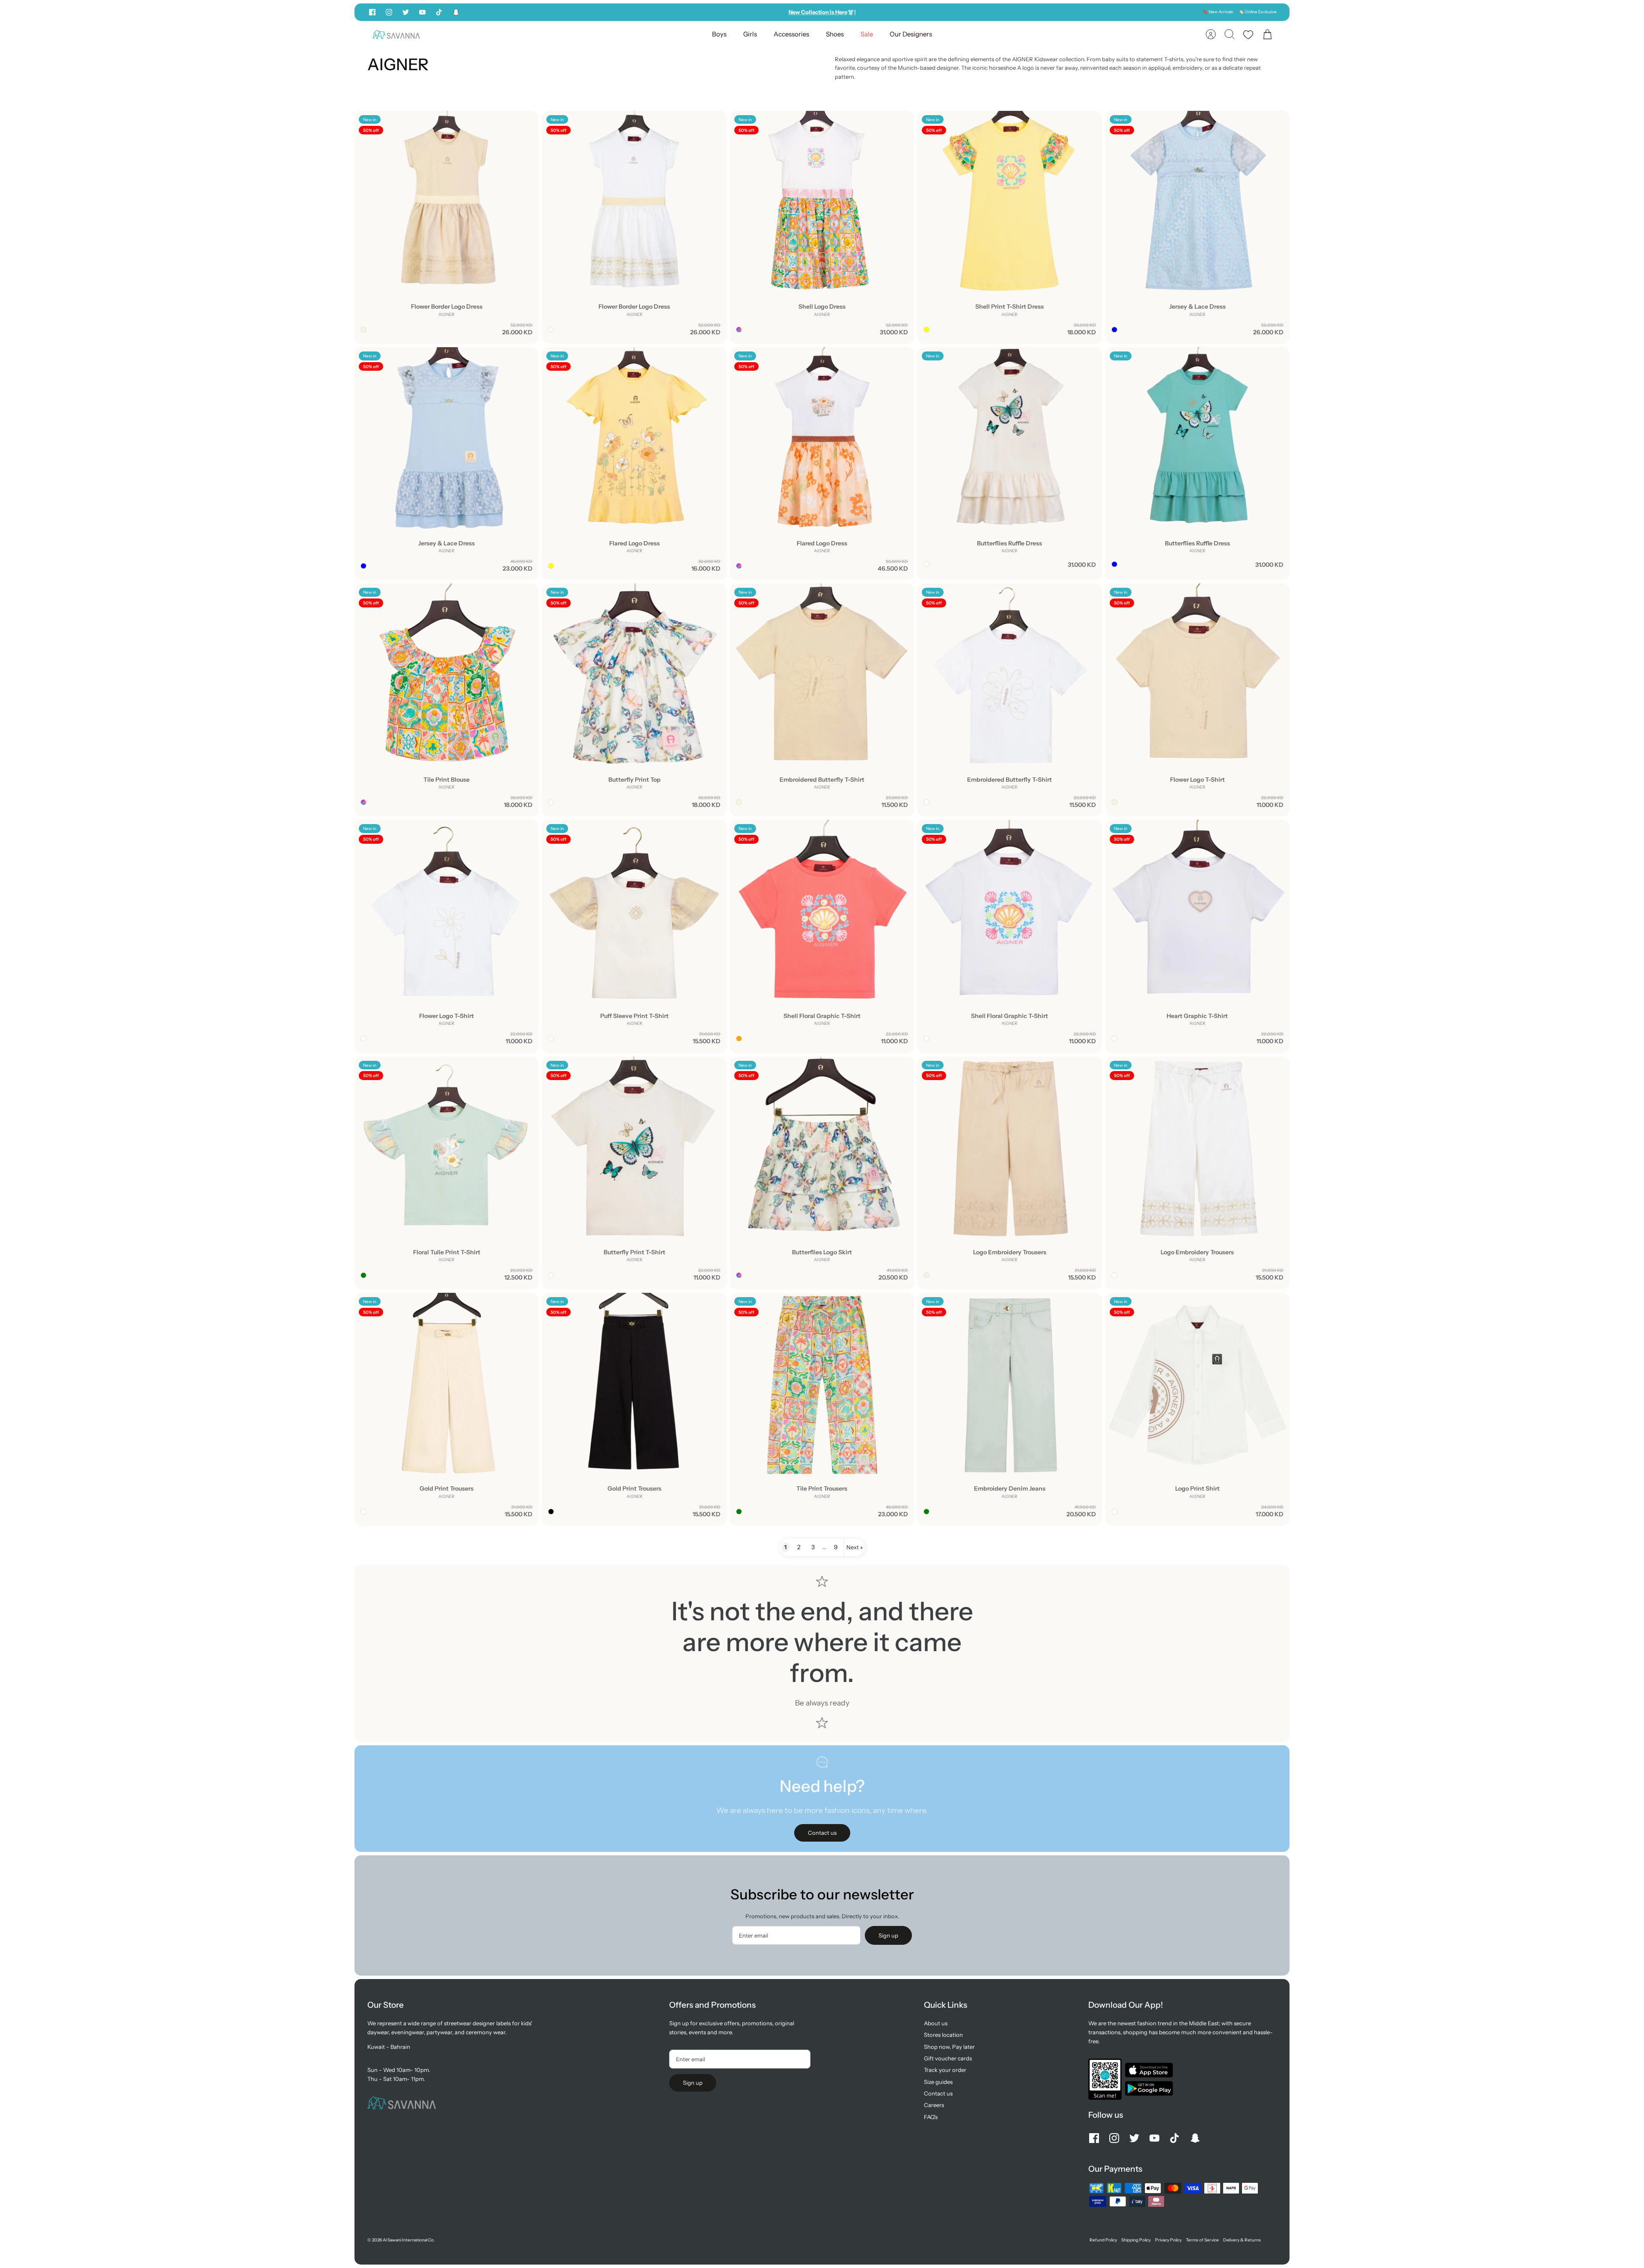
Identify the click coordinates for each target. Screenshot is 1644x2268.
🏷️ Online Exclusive (1258, 12)
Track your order (945, 2070)
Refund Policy (1103, 2240)
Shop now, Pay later (949, 2047)
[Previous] (696, 12)
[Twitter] (406, 12)
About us (936, 2023)
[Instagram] (389, 12)
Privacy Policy (1168, 2240)
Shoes (835, 34)
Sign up (888, 1935)
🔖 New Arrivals (1218, 12)
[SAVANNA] (396, 34)
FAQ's (931, 2117)
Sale (867, 34)
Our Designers (911, 34)
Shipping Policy (1136, 2240)
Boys (719, 34)
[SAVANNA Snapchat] (456, 12)
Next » (855, 1547)
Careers (934, 2105)
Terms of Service (1202, 2240)
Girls (750, 34)
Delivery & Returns (1242, 2240)
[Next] (948, 12)
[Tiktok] (439, 12)
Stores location (943, 2035)
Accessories (791, 34)
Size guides (938, 2082)
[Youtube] (422, 12)
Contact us (938, 2093)
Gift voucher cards (948, 2058)
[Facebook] (372, 12)
